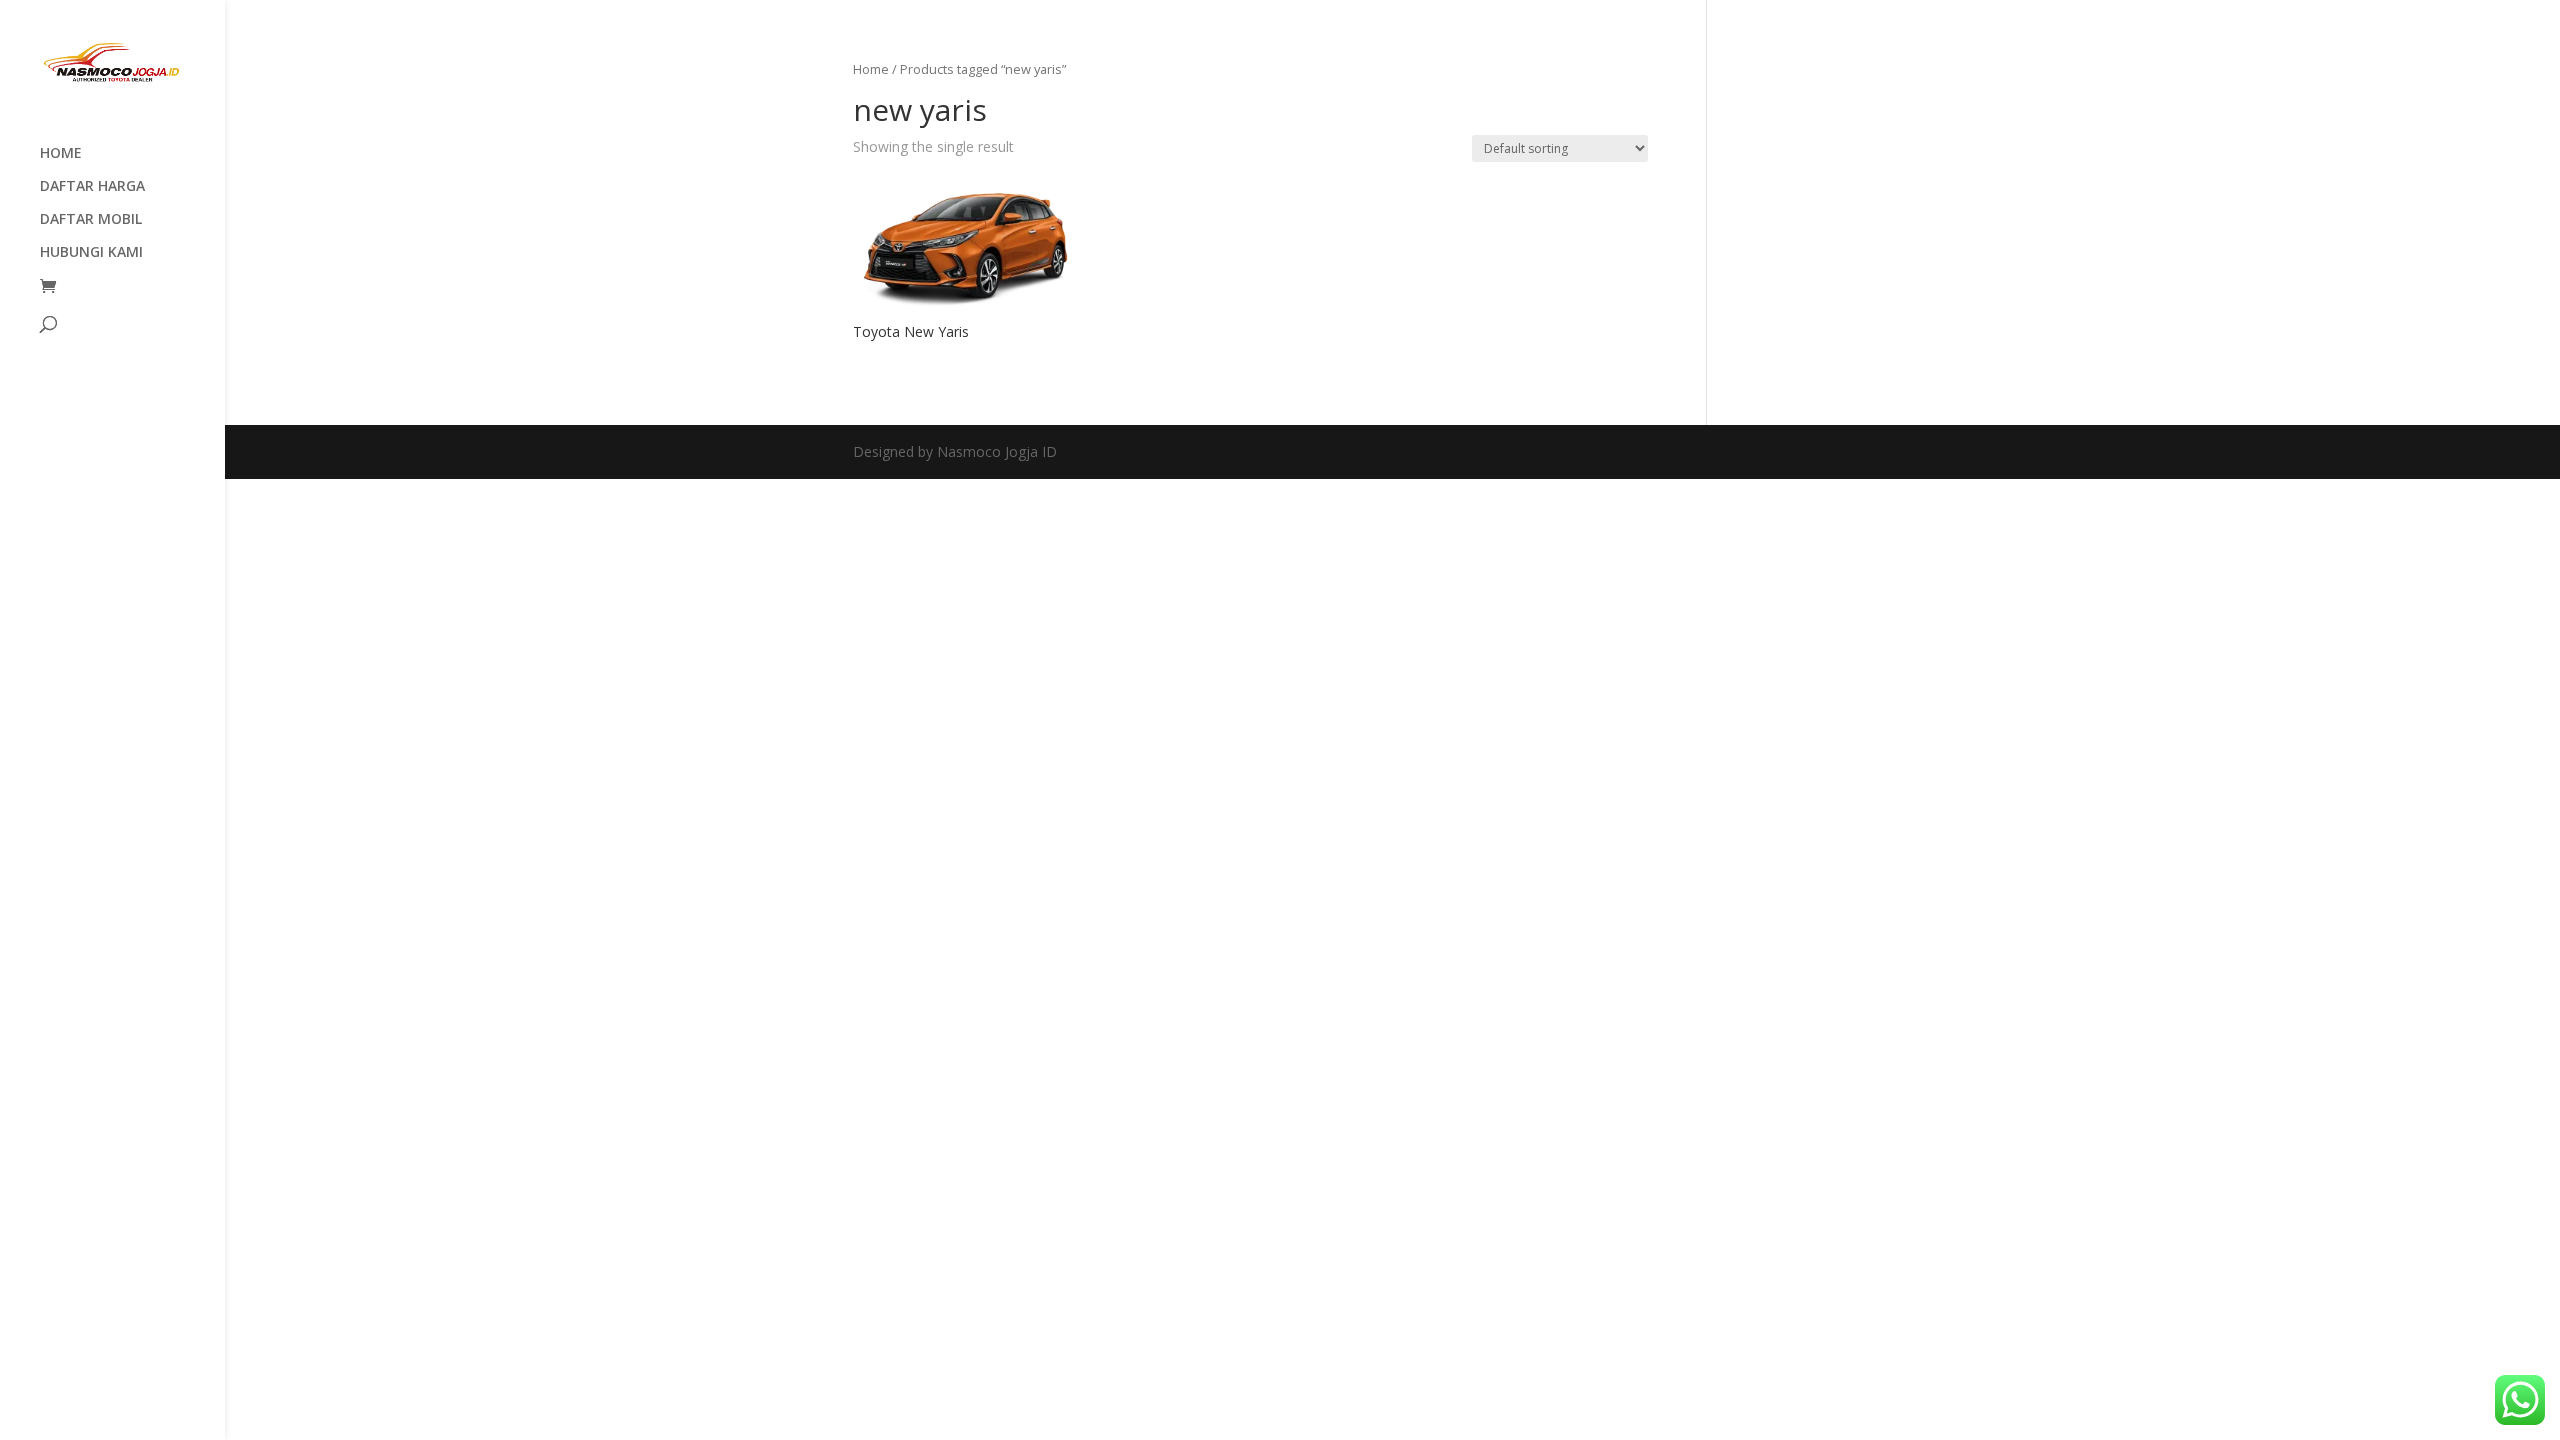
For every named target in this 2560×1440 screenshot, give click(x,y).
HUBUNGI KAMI (91, 253)
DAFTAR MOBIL (91, 220)
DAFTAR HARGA (92, 187)
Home (871, 69)
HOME (61, 154)
